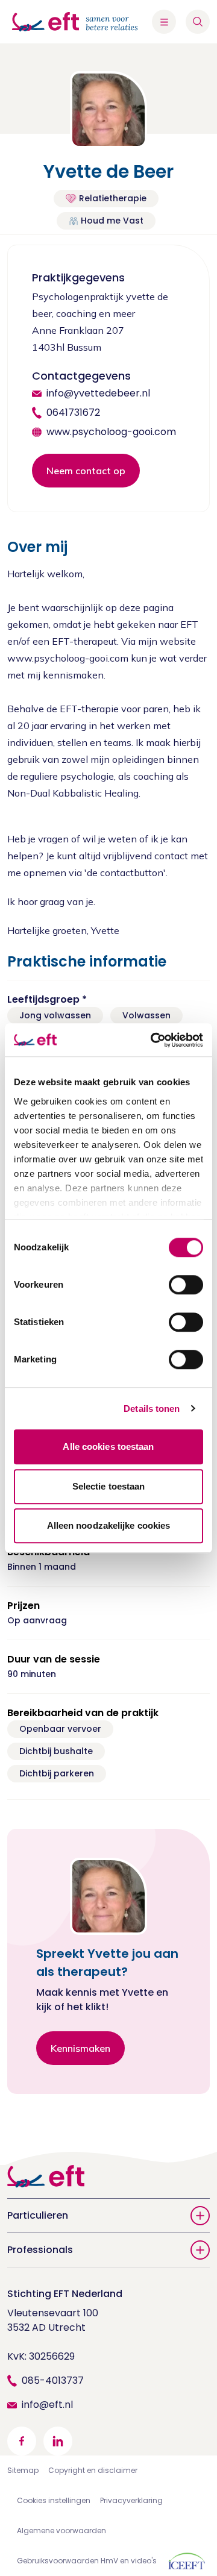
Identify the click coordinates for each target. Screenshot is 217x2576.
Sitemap (23, 2470)
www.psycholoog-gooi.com (111, 432)
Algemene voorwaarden (61, 2531)
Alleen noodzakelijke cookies (109, 1525)
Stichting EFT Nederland (65, 2294)
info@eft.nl (47, 2405)
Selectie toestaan (109, 1486)
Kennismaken (80, 2048)
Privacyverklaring (131, 2500)
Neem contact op (86, 471)
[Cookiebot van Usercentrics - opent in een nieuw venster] (153, 1040)
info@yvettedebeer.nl (98, 393)
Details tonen (152, 1409)
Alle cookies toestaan (108, 1446)
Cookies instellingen (54, 2500)
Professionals (40, 2250)
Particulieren (38, 2215)
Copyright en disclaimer (93, 2470)
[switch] (186, 1285)
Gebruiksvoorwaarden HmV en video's (87, 2561)
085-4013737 (53, 2380)
